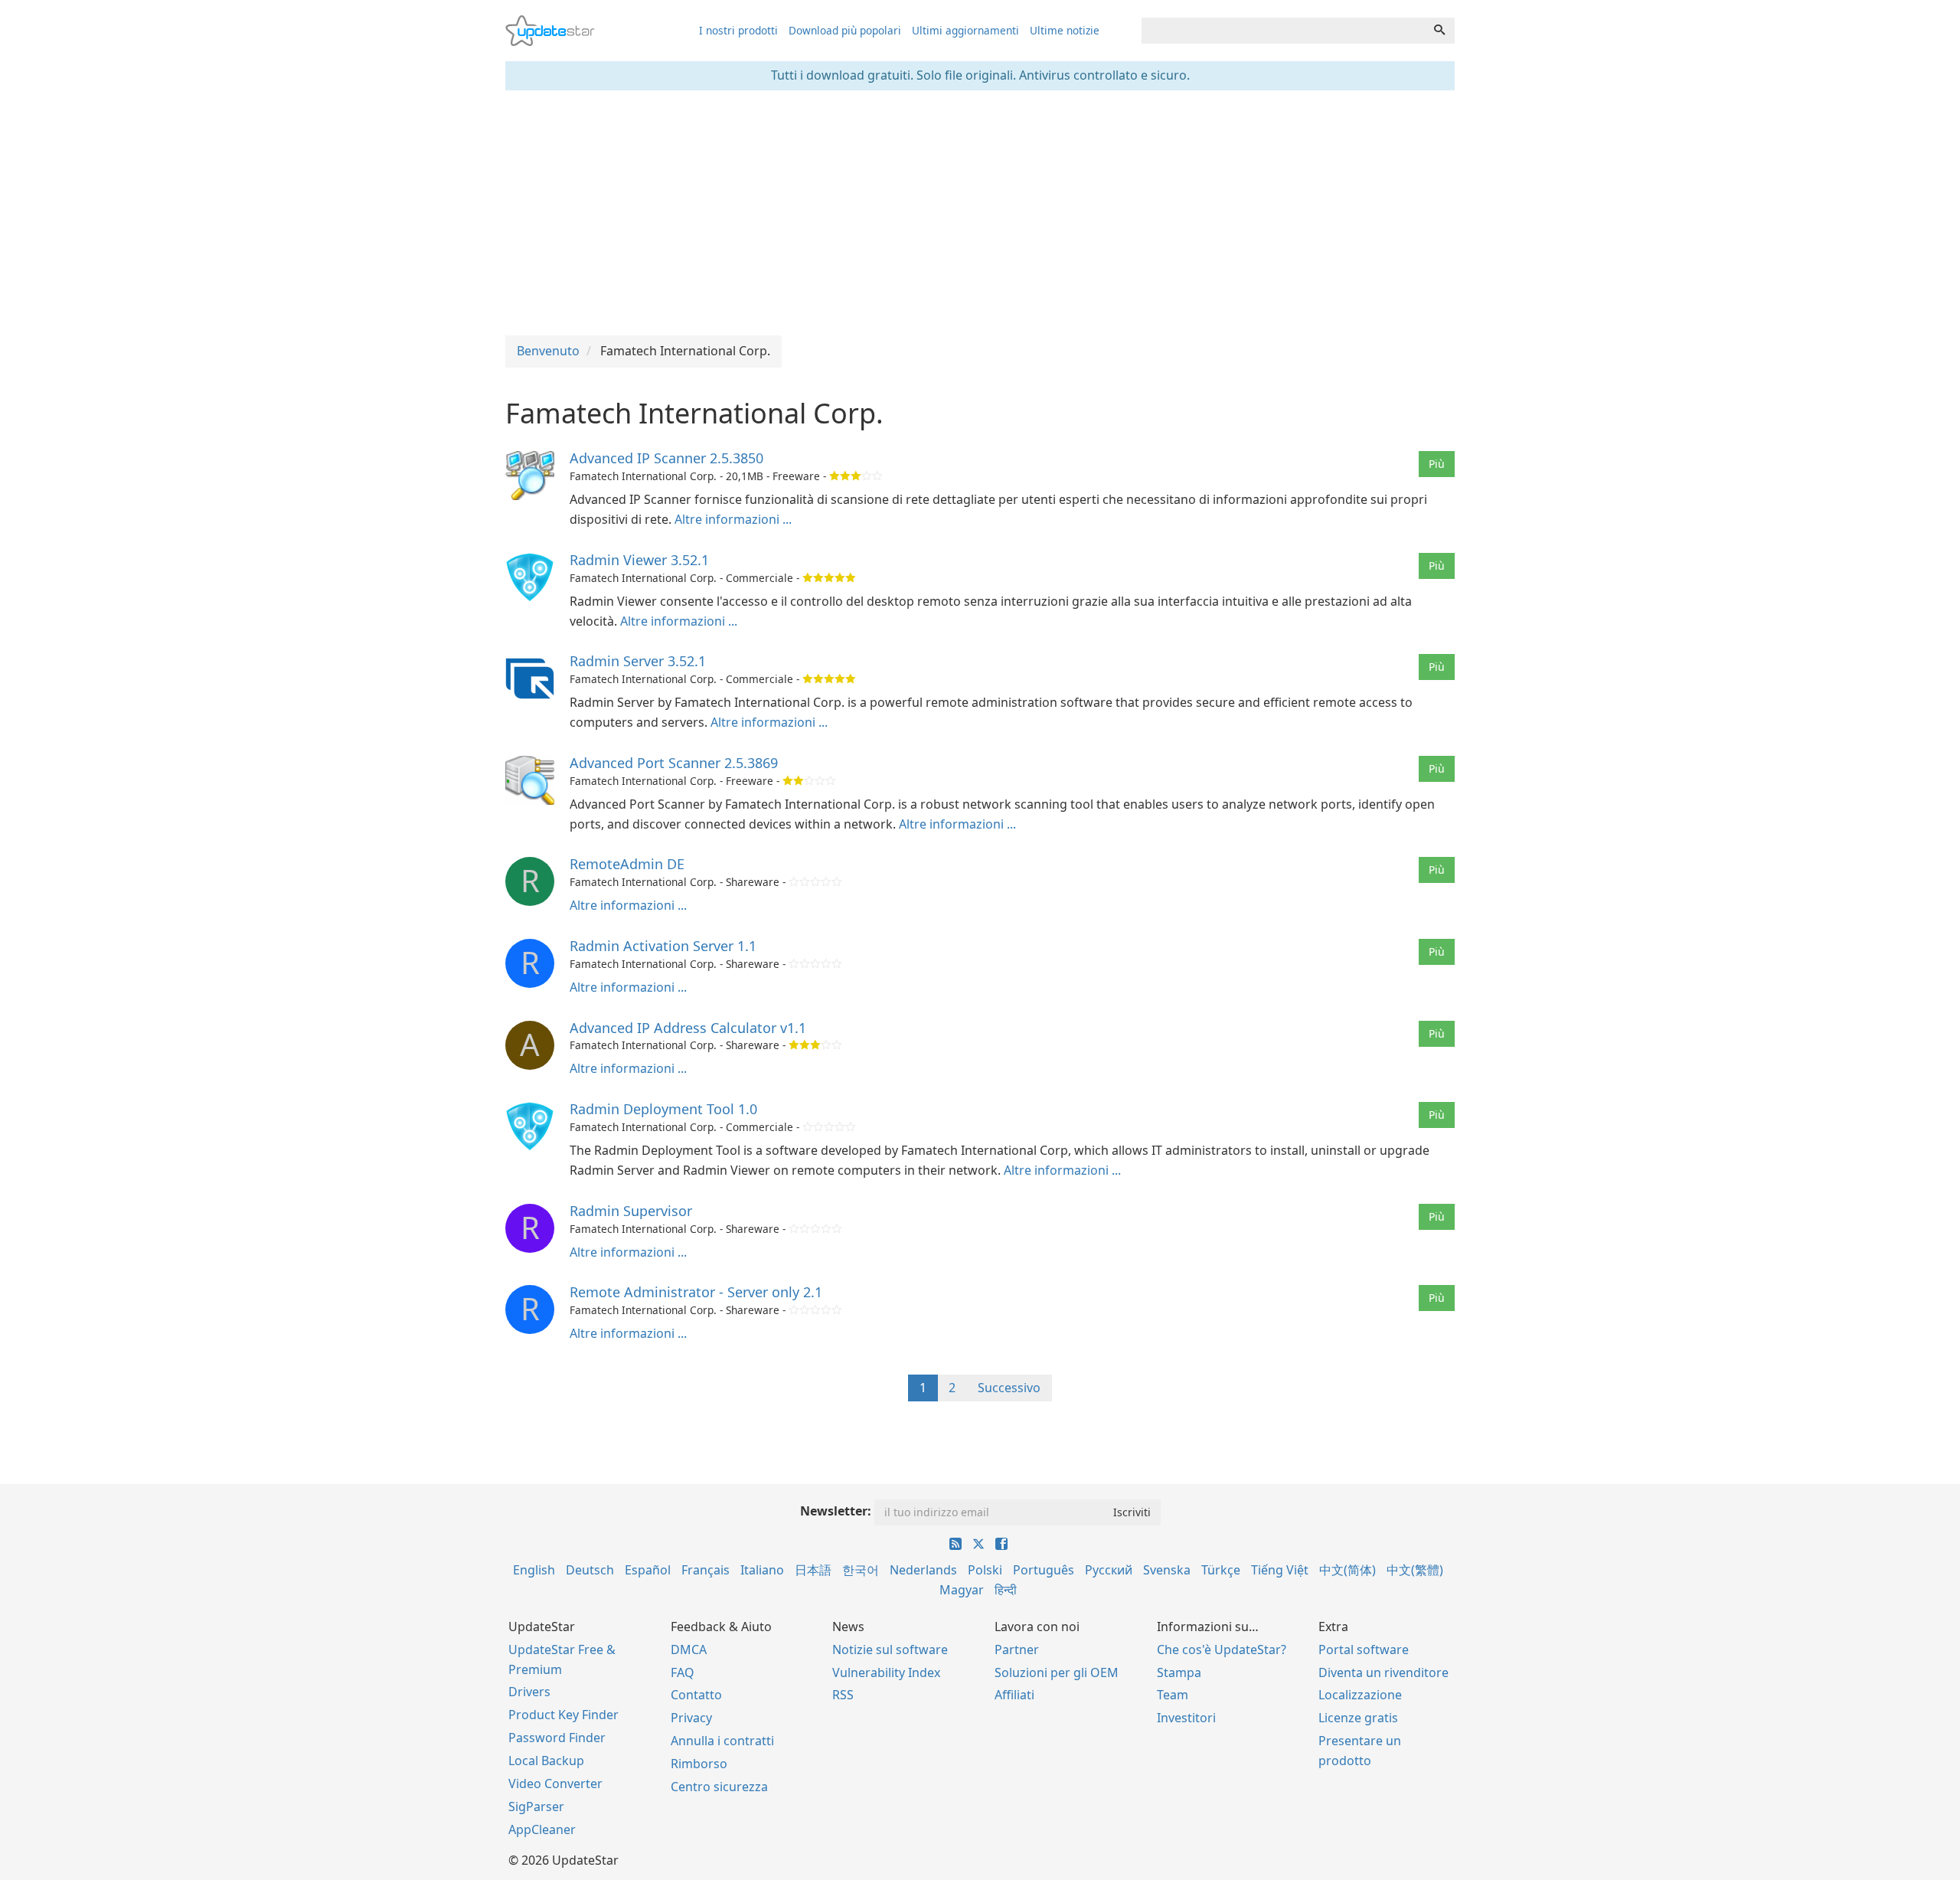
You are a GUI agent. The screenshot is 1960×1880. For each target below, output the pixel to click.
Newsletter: (836, 1511)
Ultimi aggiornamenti (965, 30)
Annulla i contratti (722, 1741)
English (534, 1570)
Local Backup (546, 1761)
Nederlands (923, 1570)
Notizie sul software (890, 1649)
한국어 (861, 1570)
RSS (843, 1695)
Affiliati (1014, 1695)
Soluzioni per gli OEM (1057, 1672)
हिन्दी (1006, 1590)
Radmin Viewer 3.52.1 (639, 560)
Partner (1017, 1649)
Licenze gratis (1358, 1718)
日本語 (813, 1570)
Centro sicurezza (719, 1787)
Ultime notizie (1065, 30)
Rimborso (699, 1764)
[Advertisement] (980, 213)
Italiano (762, 1570)
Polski (985, 1570)
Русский (1109, 1570)
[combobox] (1283, 31)
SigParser (536, 1806)
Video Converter (555, 1784)
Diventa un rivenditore (1383, 1672)
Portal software (1364, 1649)
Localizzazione (1360, 1695)
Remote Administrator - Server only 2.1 (696, 1292)
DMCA (689, 1649)
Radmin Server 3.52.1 (638, 661)
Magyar (962, 1590)
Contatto (696, 1695)
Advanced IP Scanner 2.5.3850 (666, 458)
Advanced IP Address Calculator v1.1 (688, 1028)
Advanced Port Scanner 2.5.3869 (674, 763)
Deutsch (590, 1570)
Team (1173, 1695)
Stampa (1179, 1672)
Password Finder (557, 1738)
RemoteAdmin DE (627, 864)
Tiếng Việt (1280, 1570)
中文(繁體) (1415, 1570)
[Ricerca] (1439, 31)
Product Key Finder (563, 1715)
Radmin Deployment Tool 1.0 (663, 1109)
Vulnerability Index (886, 1672)
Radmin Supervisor (631, 1211)
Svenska (1167, 1570)
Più (1437, 464)
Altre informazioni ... (733, 519)
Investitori (1186, 1718)
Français (706, 1570)
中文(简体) (1347, 1570)
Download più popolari (845, 30)
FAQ (683, 1672)
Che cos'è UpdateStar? (1222, 1649)
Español (648, 1570)
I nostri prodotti (738, 30)
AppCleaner (542, 1829)
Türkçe (1221, 1570)
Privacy (691, 1718)
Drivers (529, 1692)
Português (1044, 1570)
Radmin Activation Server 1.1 (663, 946)
